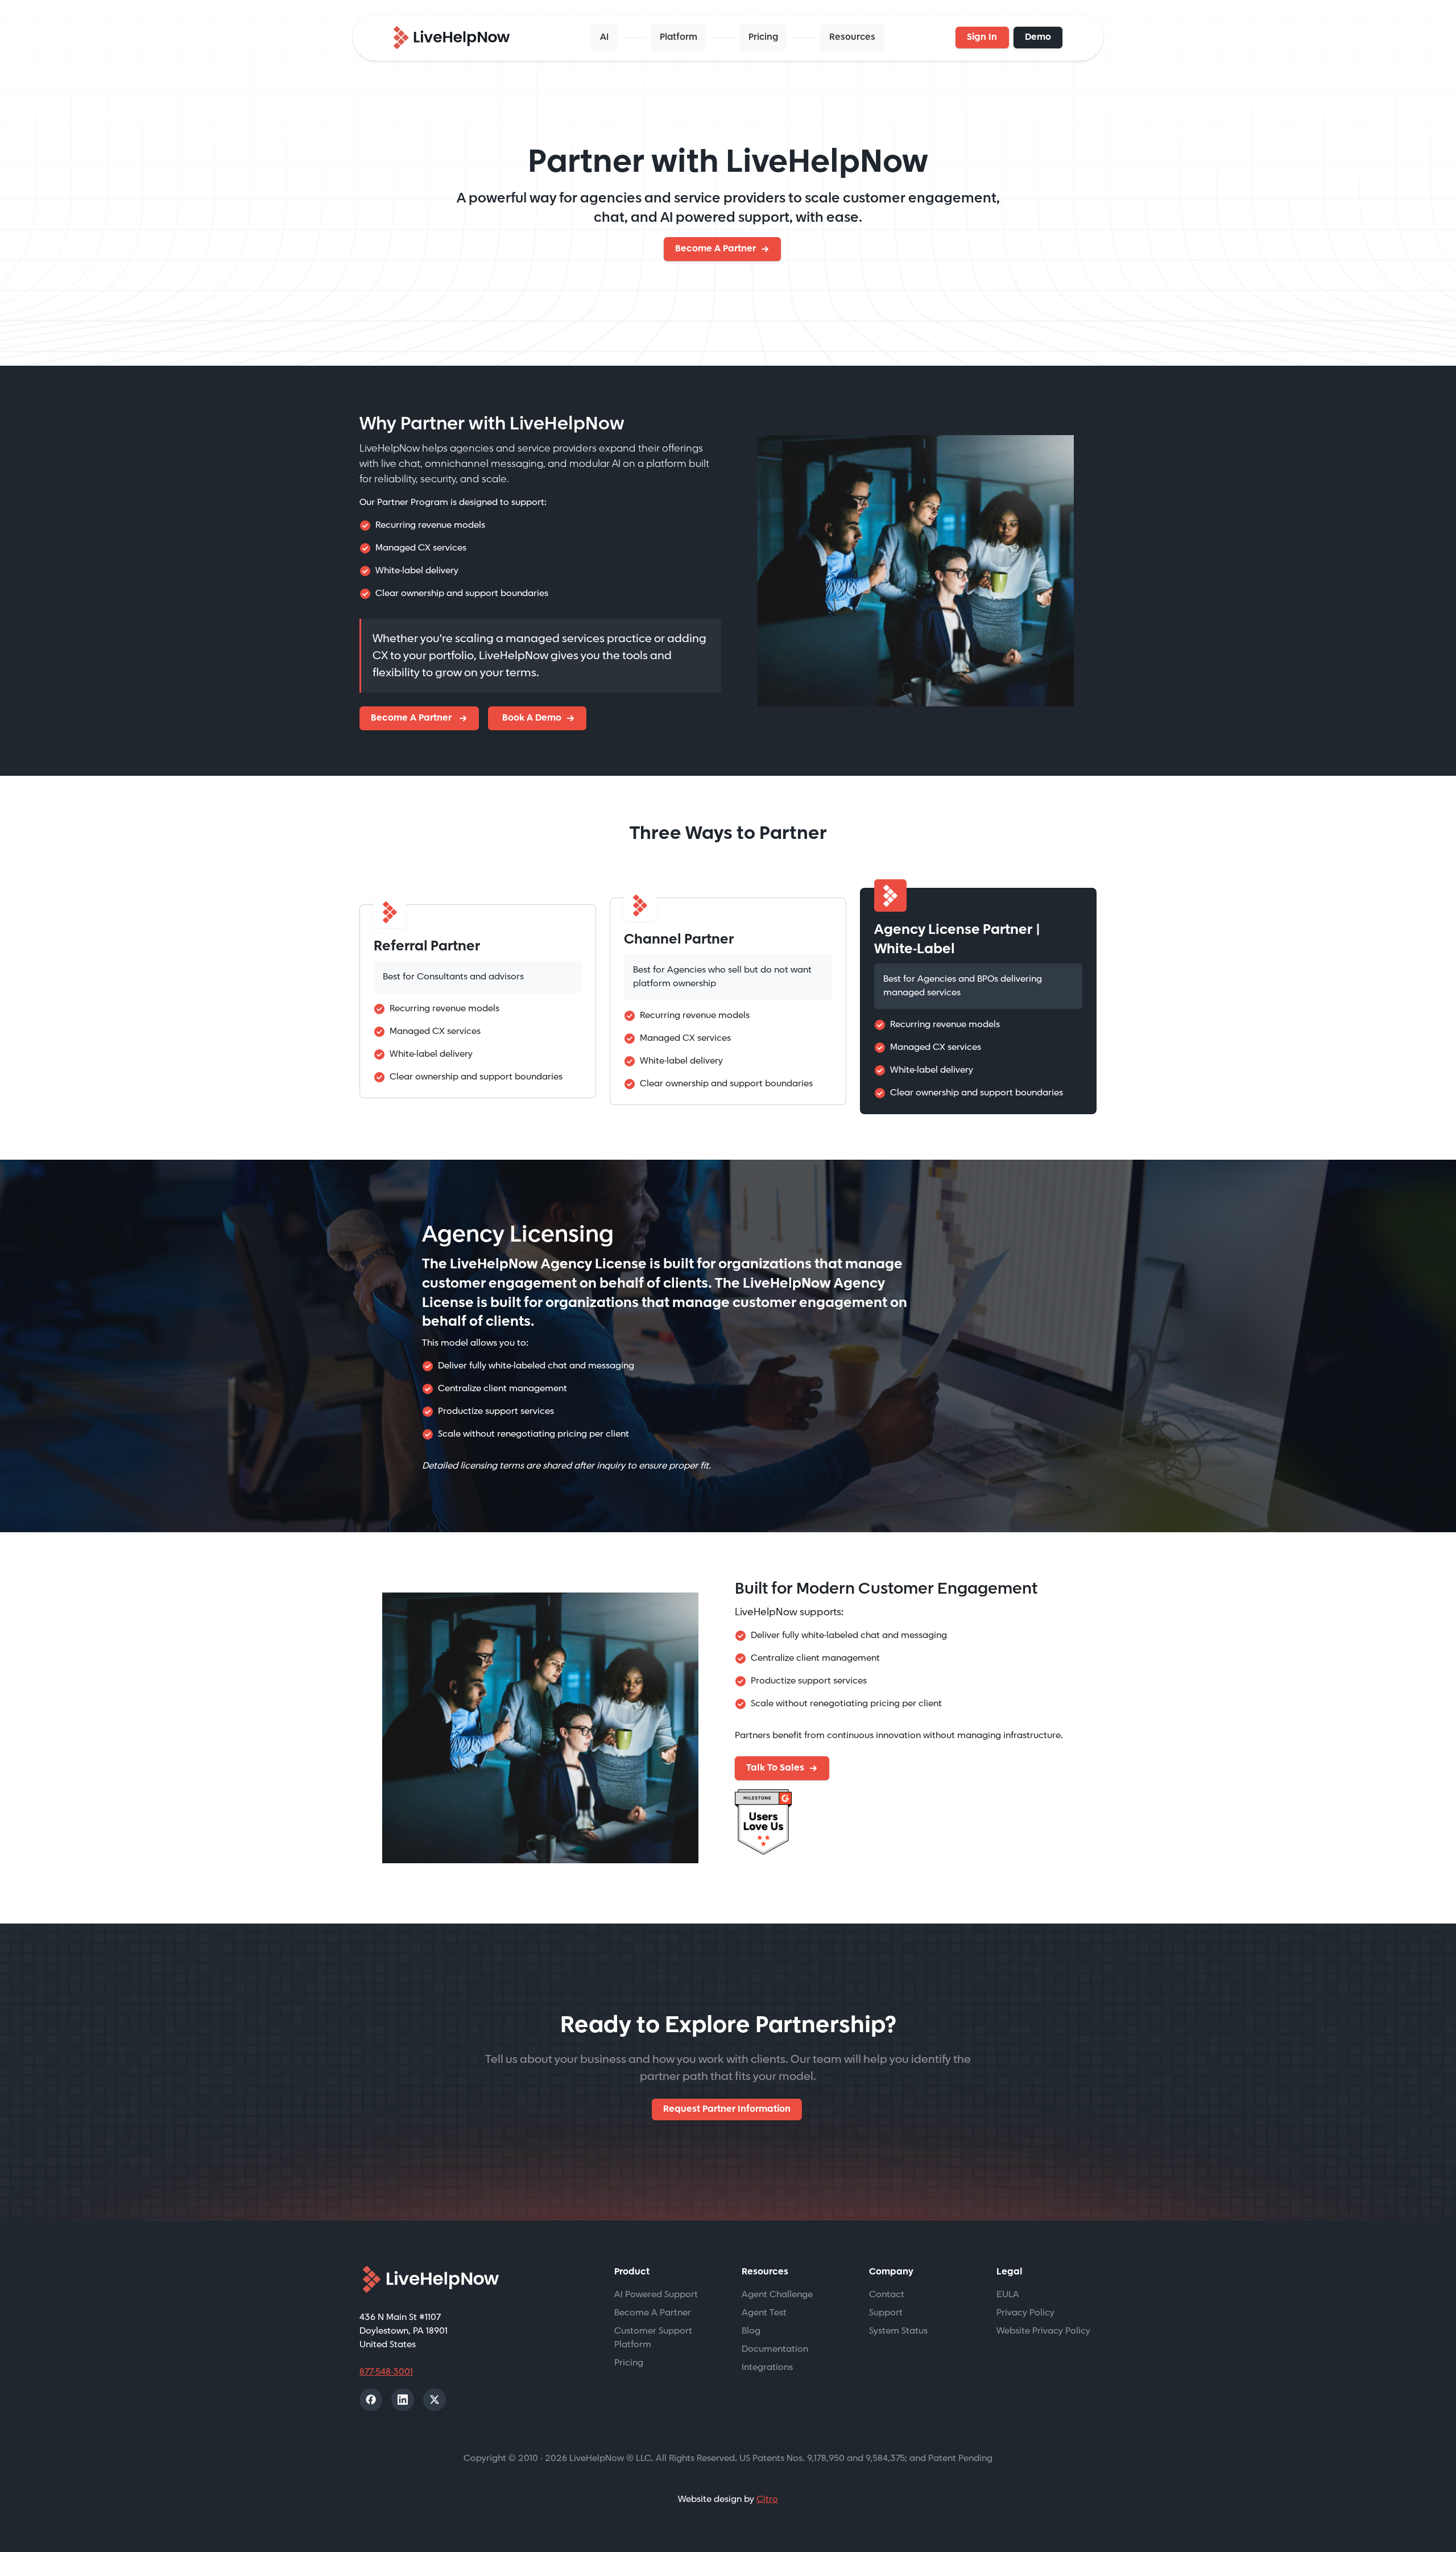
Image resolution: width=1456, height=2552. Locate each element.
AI (604, 37)
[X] (435, 2400)
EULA (1008, 2295)
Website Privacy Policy (1043, 2331)
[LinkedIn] (403, 2400)
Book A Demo (531, 718)
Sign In (982, 37)
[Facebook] (371, 2400)
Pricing (763, 37)
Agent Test (764, 2313)
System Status (898, 2331)
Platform (679, 37)
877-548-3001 (386, 2372)
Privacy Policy (1025, 2313)
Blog (751, 2331)
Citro (767, 2499)
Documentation (775, 2349)
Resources (852, 37)
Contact (887, 2295)
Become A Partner (715, 249)
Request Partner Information (727, 2109)
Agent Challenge (777, 2295)
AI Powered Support (656, 2295)
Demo (1038, 37)
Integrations (767, 2367)
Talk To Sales (775, 1768)
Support (886, 2313)
